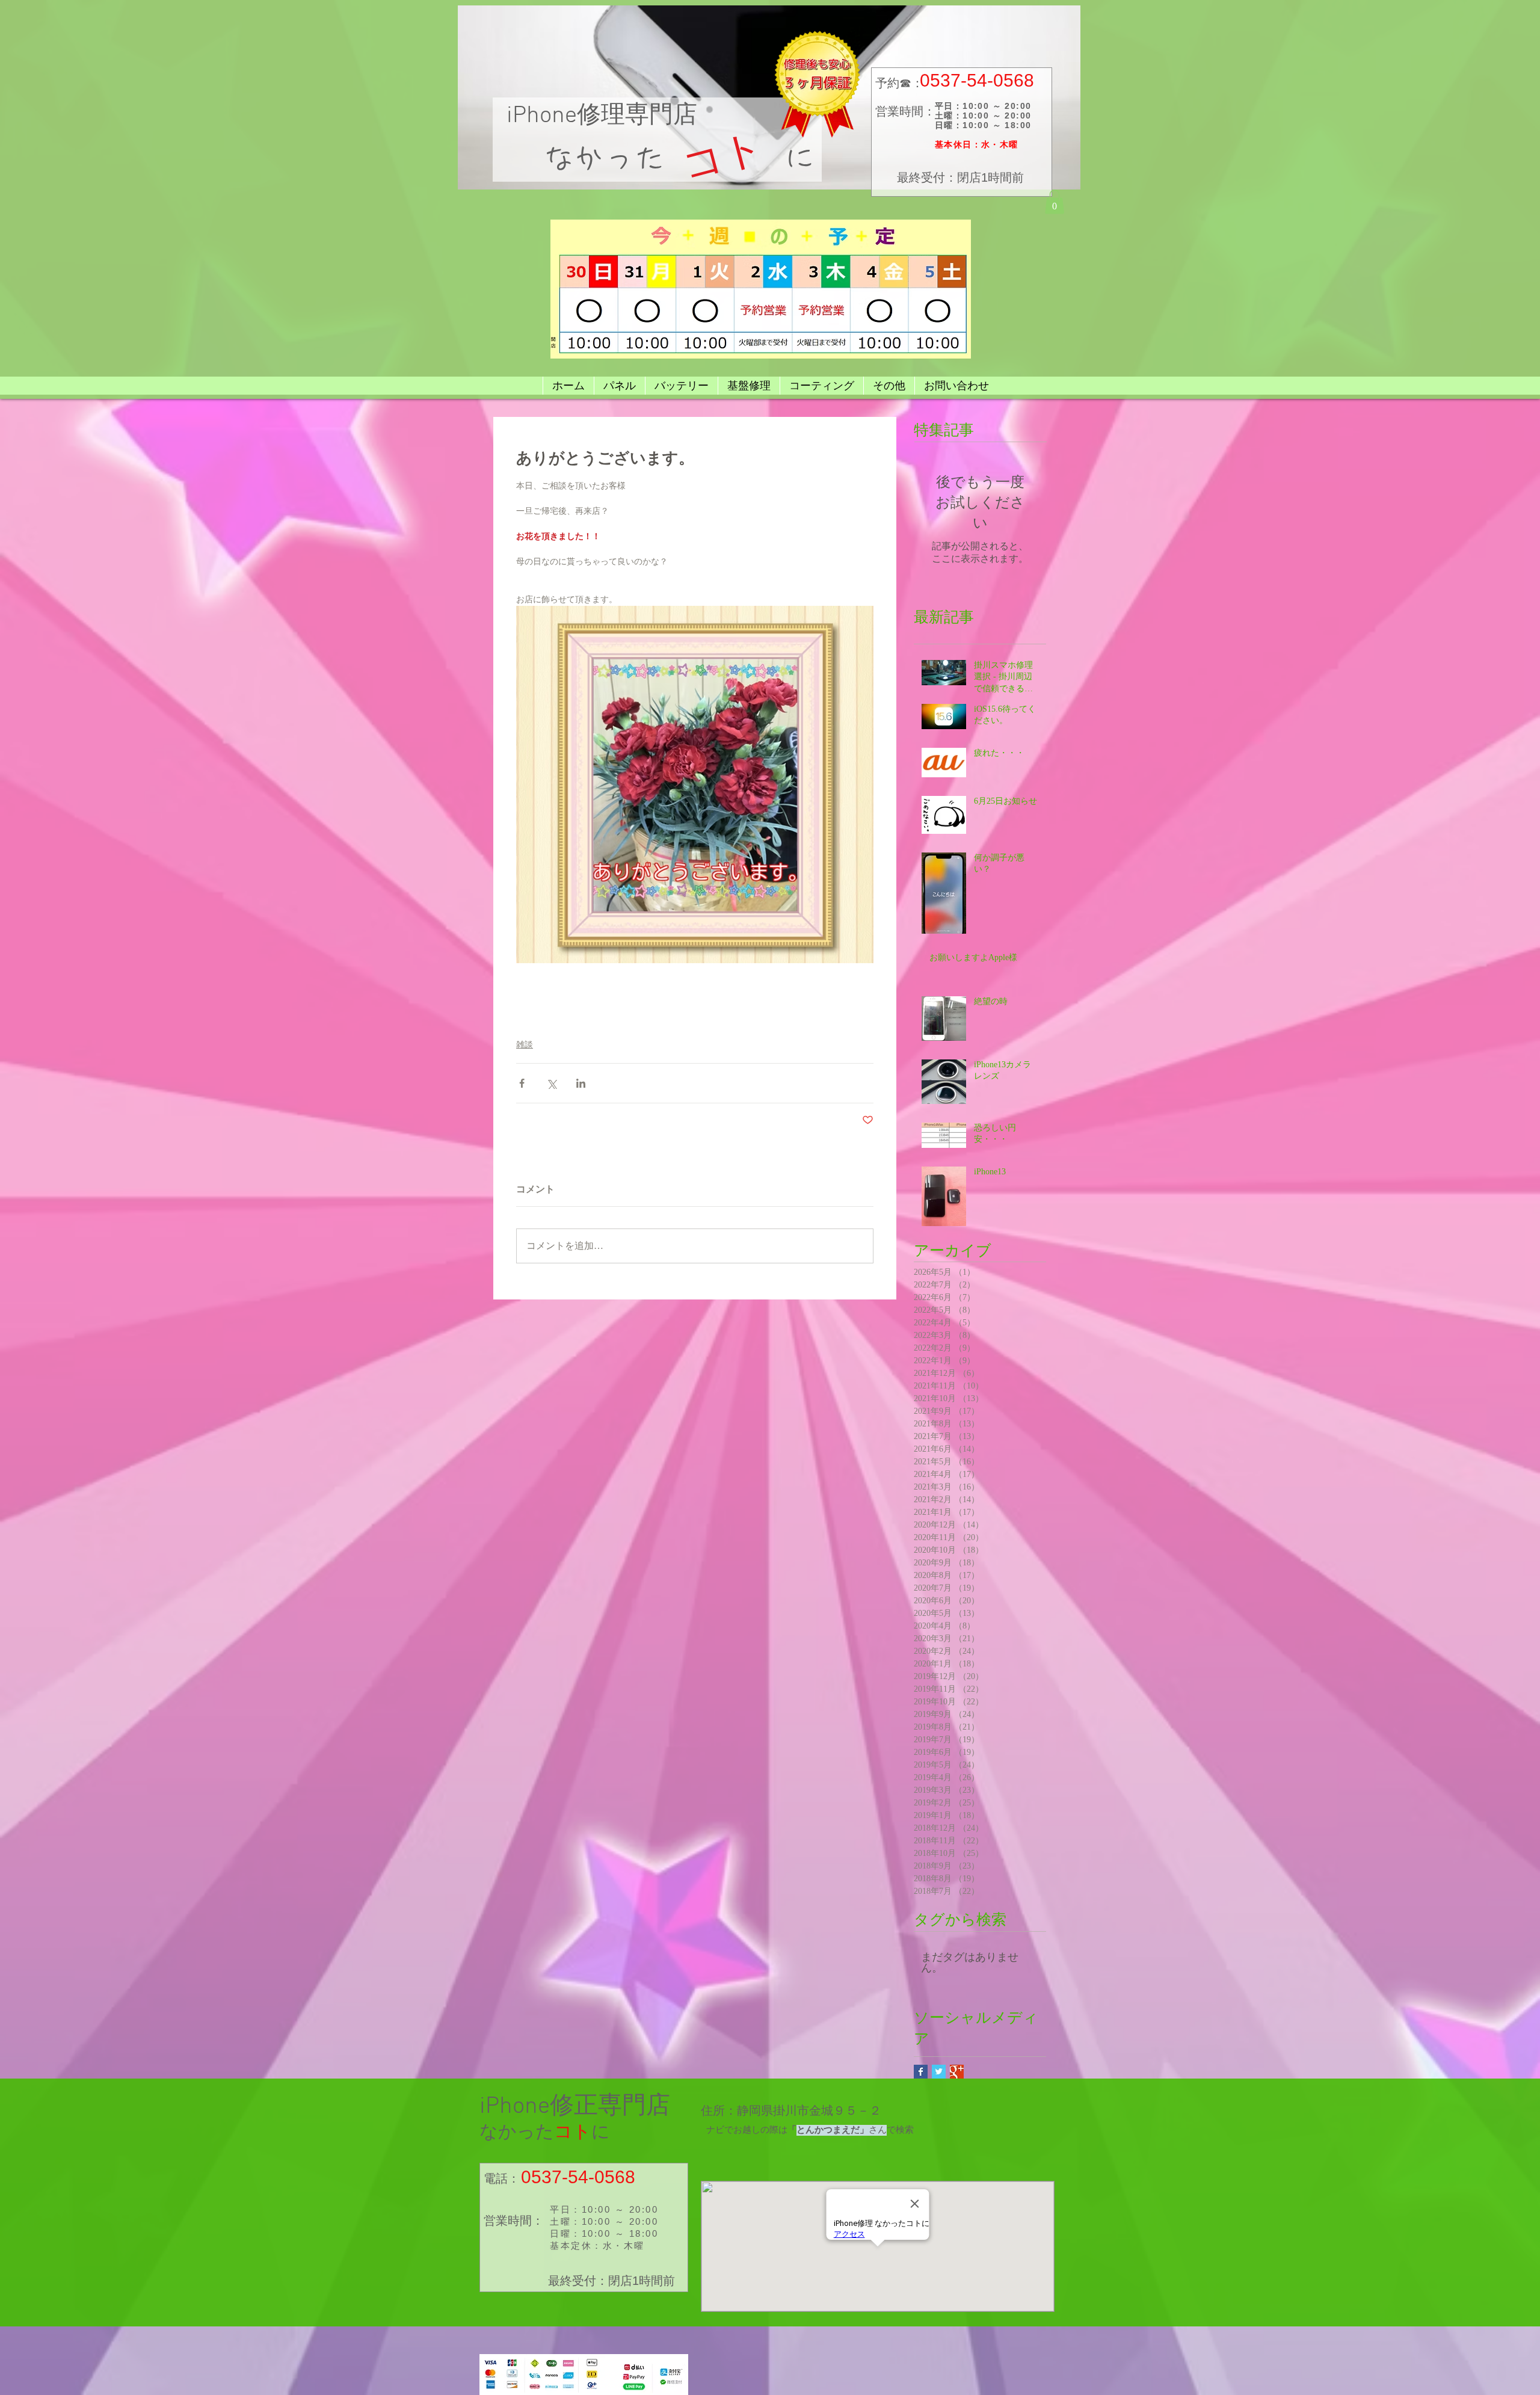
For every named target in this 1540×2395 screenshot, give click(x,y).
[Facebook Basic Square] (921, 2072)
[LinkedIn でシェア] (581, 1083)
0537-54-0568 (977, 80)
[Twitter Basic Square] (939, 2072)
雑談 (525, 1045)
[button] (1055, 202)
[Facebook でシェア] (522, 1083)
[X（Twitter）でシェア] (551, 1083)
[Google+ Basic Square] (957, 2072)
